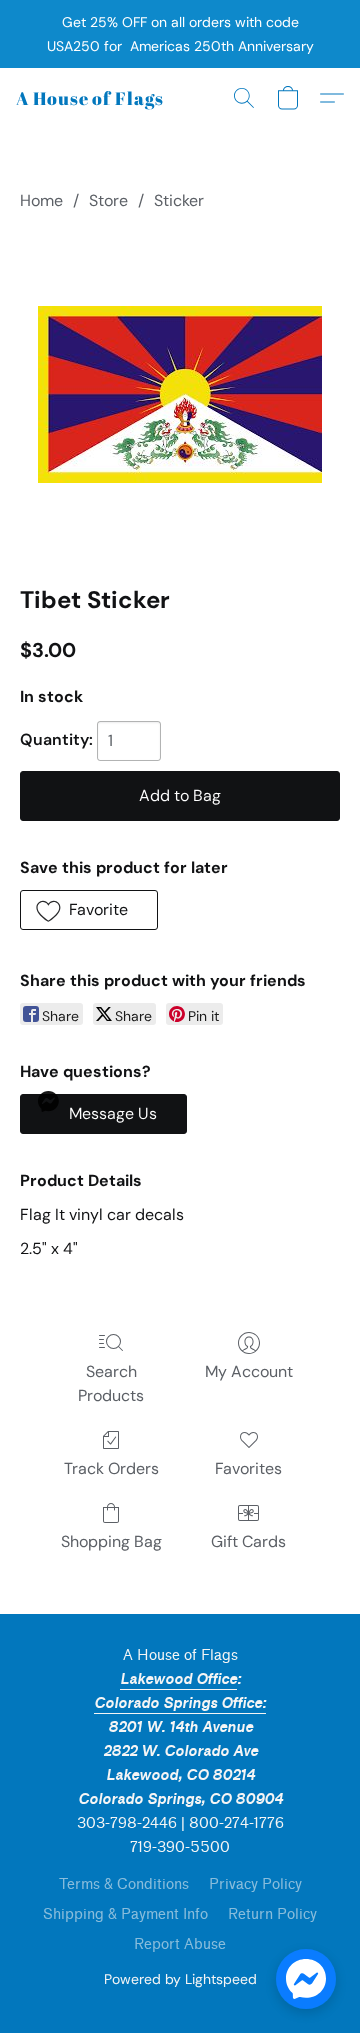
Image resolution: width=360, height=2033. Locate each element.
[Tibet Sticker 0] (180, 394)
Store (108, 200)
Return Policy (272, 1914)
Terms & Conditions (124, 1884)
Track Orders (111, 1468)
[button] (90, 98)
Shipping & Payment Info (125, 1914)
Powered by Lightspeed (180, 1979)
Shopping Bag (111, 1541)
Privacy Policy (255, 1884)
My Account (249, 1371)
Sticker (179, 200)
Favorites (248, 1468)
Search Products (111, 1383)
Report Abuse (180, 1944)
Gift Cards (248, 1541)
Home (41, 200)
